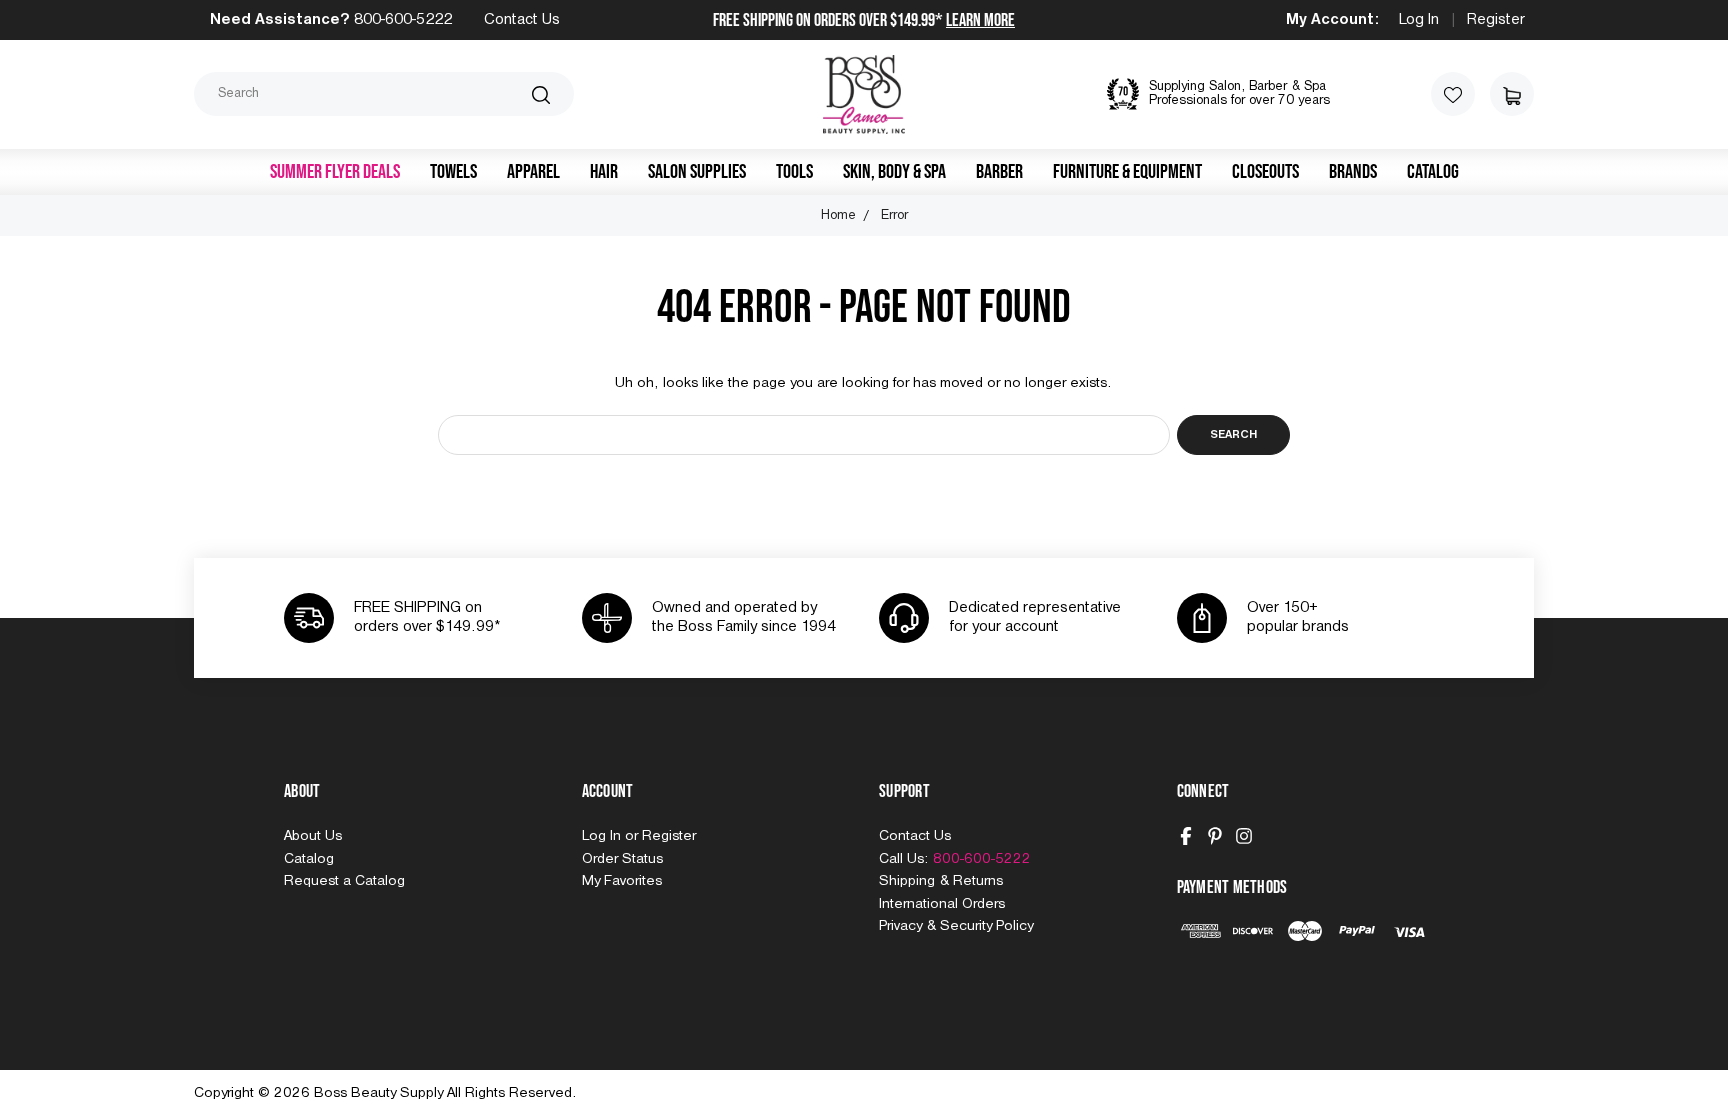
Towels (453, 172)
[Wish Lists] (1453, 94)
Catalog (1433, 172)
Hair (604, 172)
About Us (313, 836)
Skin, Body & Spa (894, 172)
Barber (999, 172)
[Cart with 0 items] (1512, 94)
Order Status (622, 859)
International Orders (942, 904)
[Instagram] (1244, 836)
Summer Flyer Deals (335, 172)
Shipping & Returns (941, 881)
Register (1496, 20)
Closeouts (1265, 172)
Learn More (980, 20)
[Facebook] (1186, 836)
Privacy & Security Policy (956, 926)
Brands (1353, 172)
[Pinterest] (1215, 836)
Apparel (533, 172)
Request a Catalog (344, 881)
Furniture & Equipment (1127, 172)
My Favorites (622, 881)
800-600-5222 (403, 20)
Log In (1419, 20)
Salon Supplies (697, 172)
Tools (794, 172)
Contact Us (522, 20)
